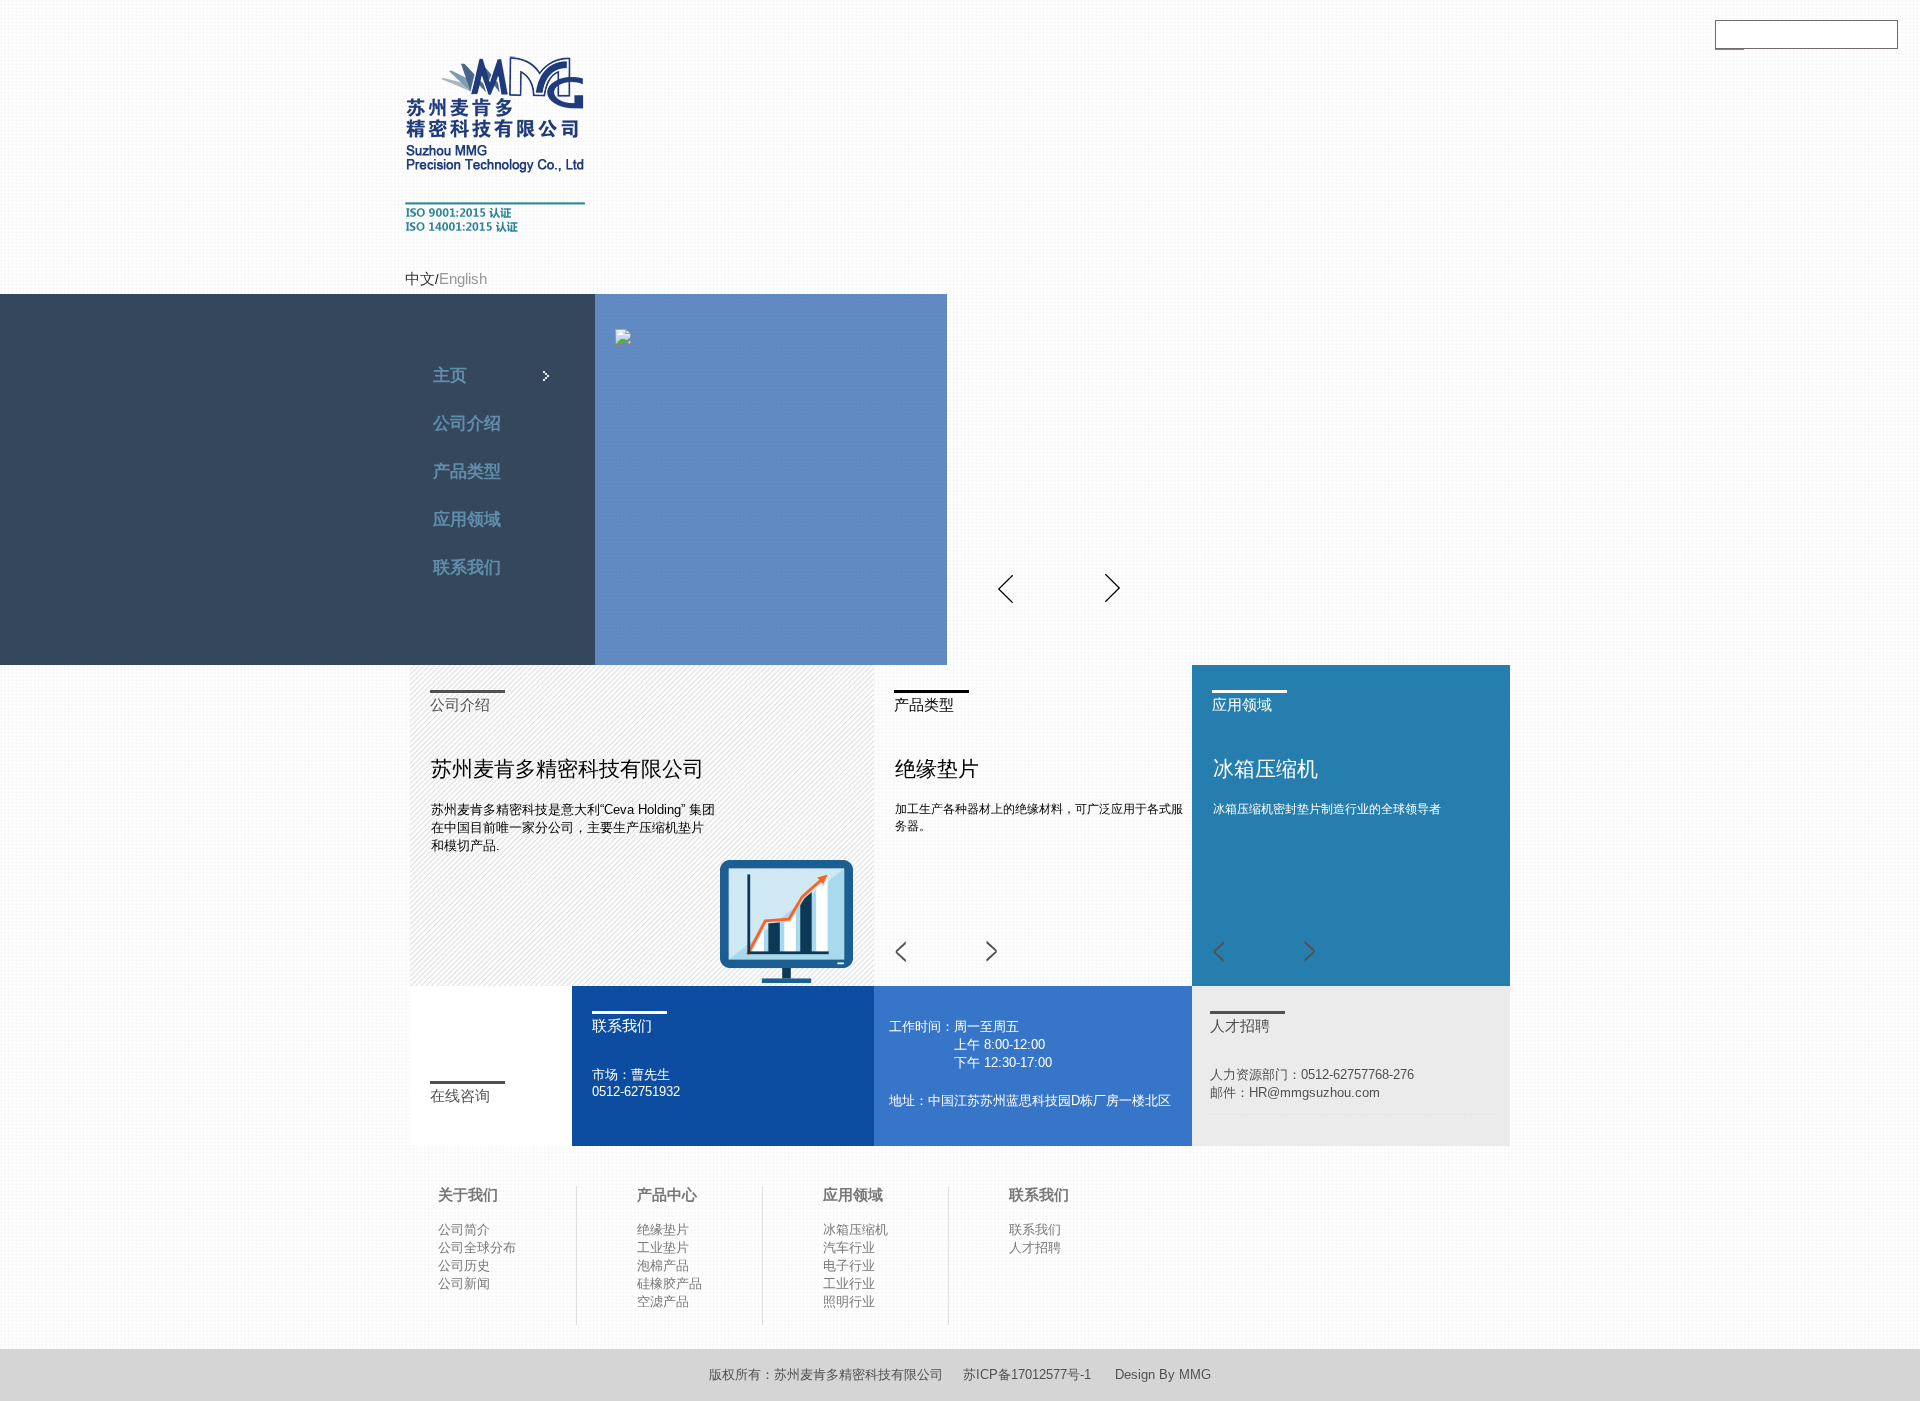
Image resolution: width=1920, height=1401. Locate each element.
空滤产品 (663, 1301)
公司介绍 (467, 423)
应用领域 (467, 519)
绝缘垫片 (937, 768)
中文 (420, 278)
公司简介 (464, 1229)
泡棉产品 (663, 1265)
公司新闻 (464, 1283)
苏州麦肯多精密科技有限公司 (858, 1374)
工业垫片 (663, 1247)
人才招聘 (1240, 1025)
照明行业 (849, 1301)
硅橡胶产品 (669, 1283)
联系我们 (467, 567)
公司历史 (464, 1265)
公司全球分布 (477, 1247)
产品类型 (467, 471)
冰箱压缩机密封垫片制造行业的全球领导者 (1327, 809)
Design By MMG (1163, 1374)
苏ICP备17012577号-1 (1039, 1374)
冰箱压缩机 (1265, 768)
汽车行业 (849, 1247)
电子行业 (849, 1265)
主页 (450, 375)
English (463, 278)
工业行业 (849, 1283)
